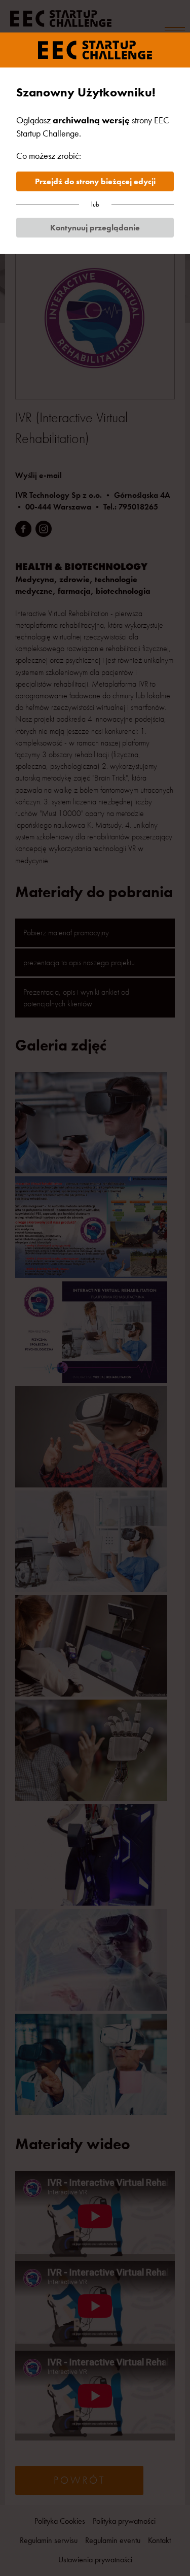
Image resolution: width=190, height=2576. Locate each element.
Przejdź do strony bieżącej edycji (95, 181)
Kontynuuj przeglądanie (95, 228)
